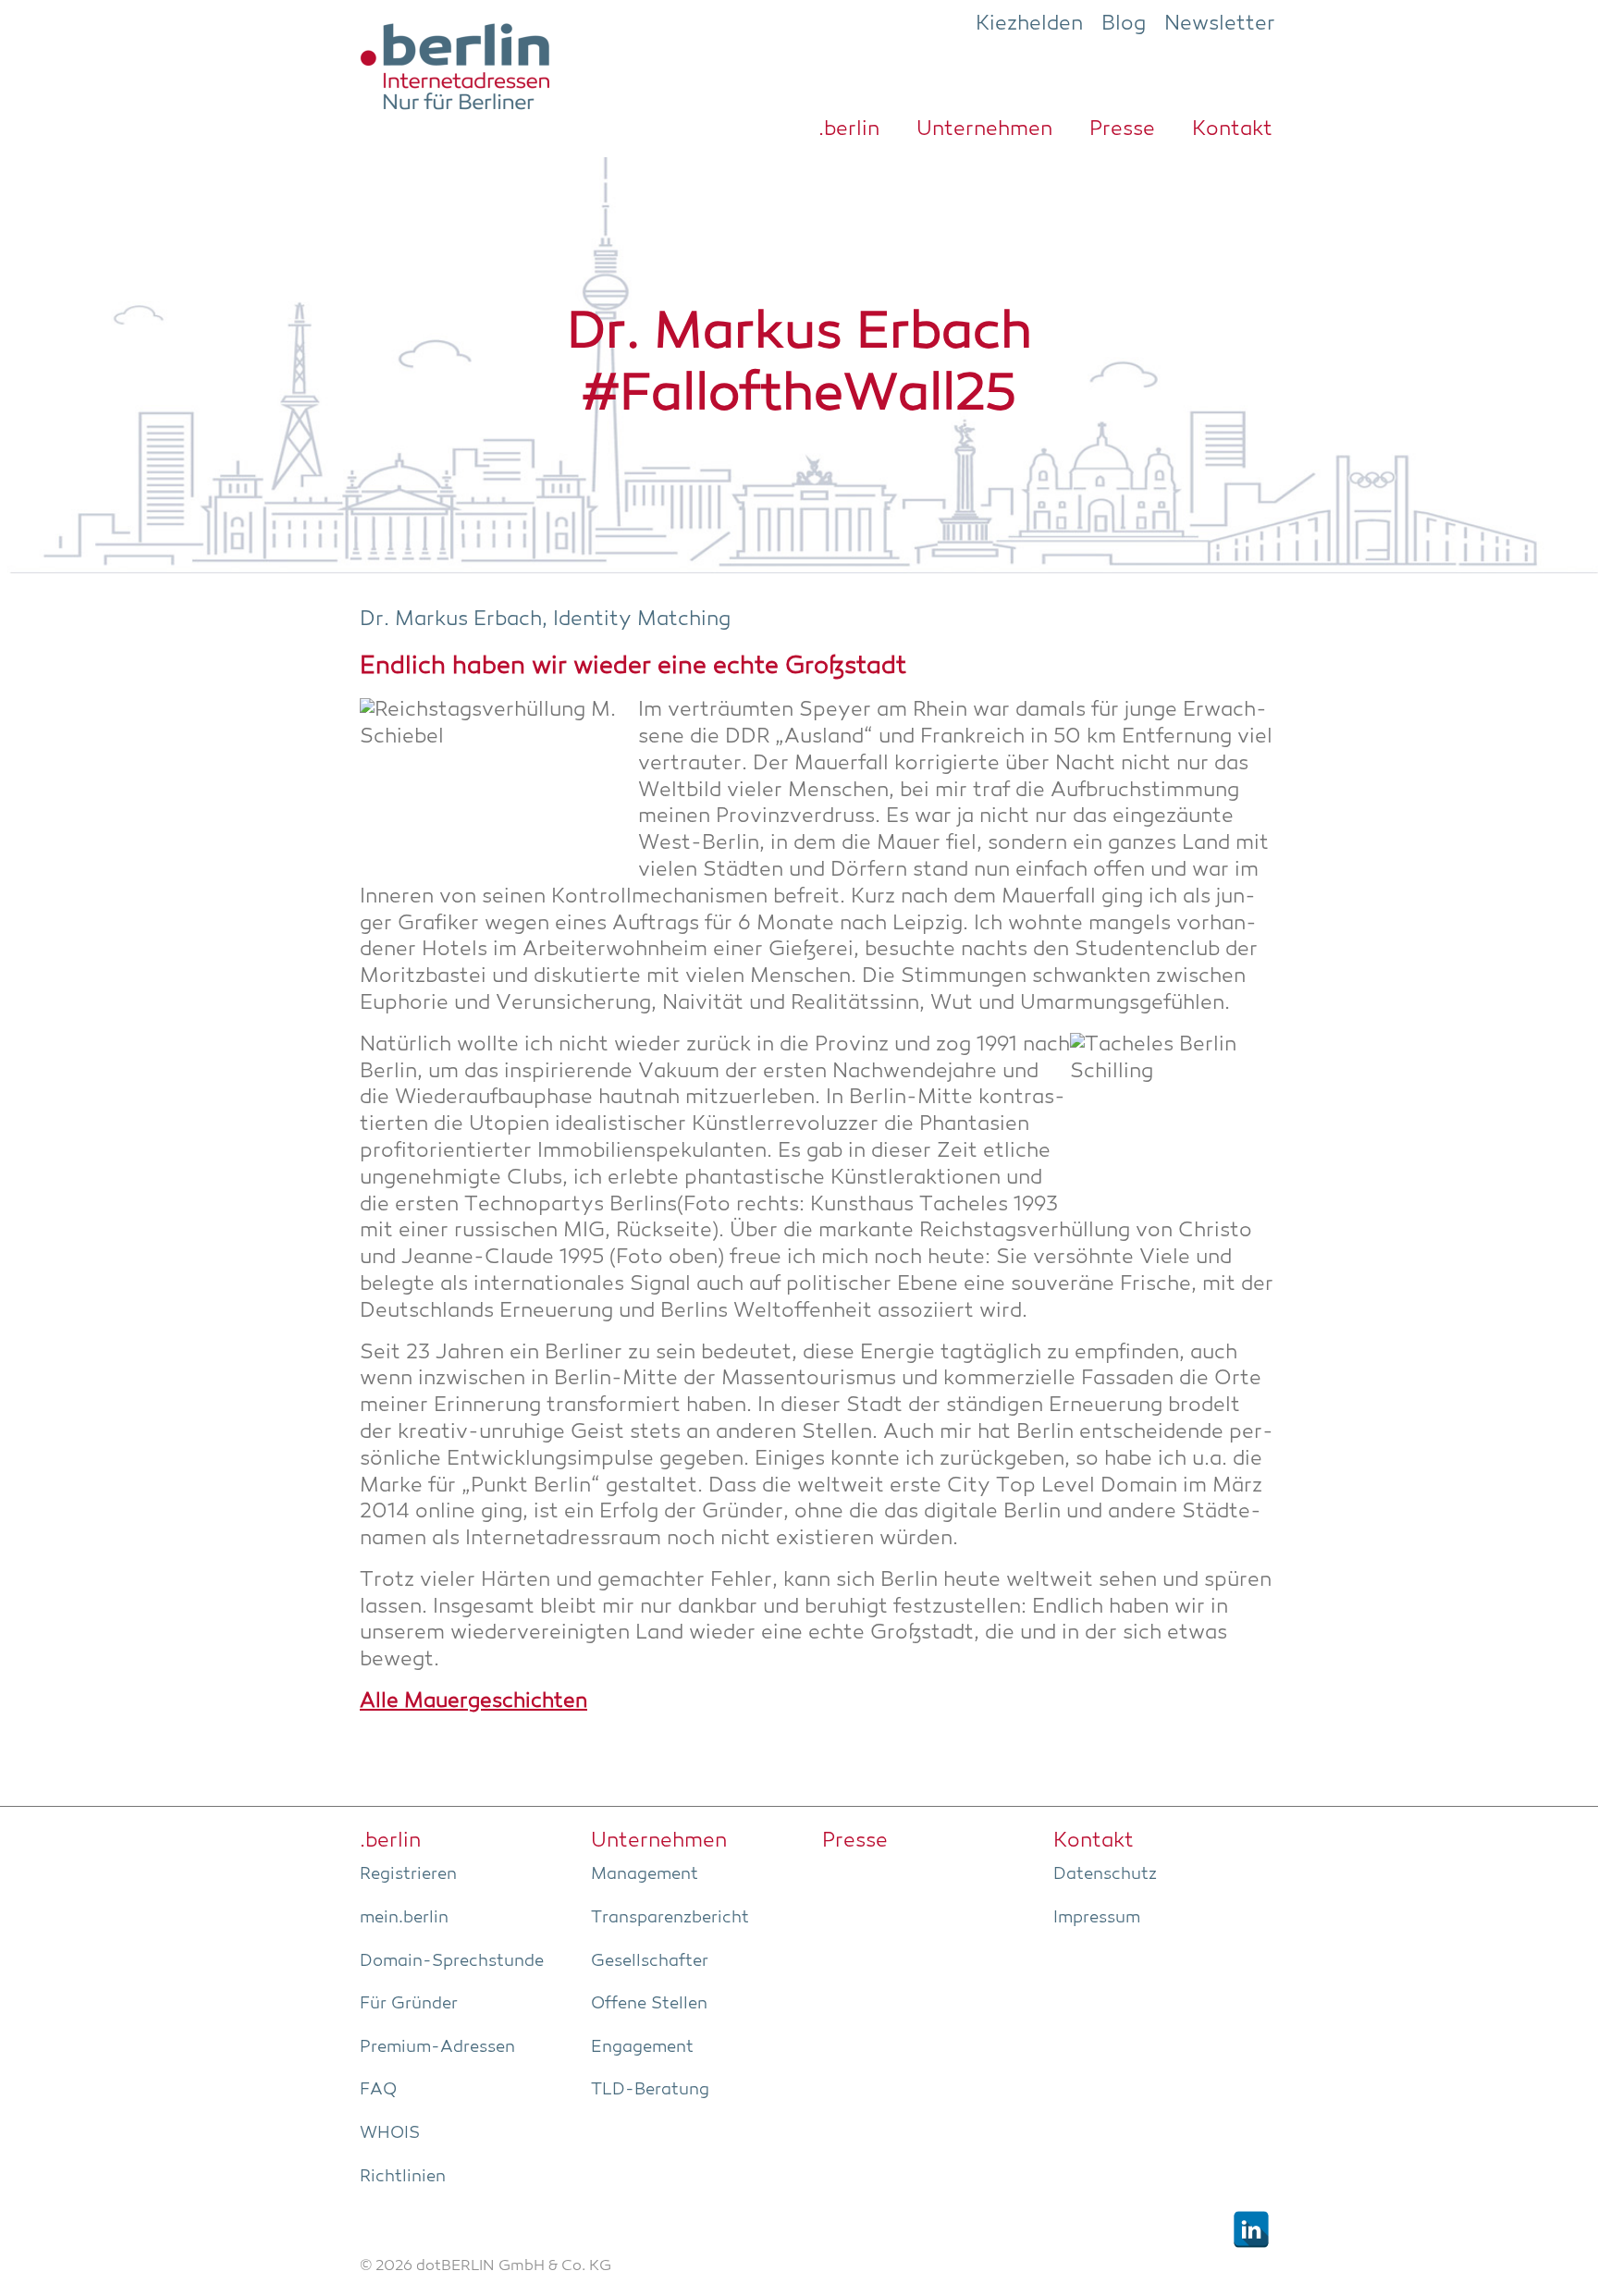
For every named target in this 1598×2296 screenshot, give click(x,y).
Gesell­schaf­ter (650, 1961)
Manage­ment (645, 1874)
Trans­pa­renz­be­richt (670, 1918)
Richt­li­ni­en (403, 2177)
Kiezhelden (1029, 24)
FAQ (378, 2090)
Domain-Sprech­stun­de (452, 1961)
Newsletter (1220, 24)
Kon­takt (1232, 129)
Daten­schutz (1105, 1874)
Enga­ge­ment (642, 2047)
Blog (1124, 24)
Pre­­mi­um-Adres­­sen (437, 2047)
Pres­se (1122, 129)
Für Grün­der (409, 2004)
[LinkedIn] (1251, 2229)
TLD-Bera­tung (650, 2090)
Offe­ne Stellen (649, 2004)
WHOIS (390, 2133)
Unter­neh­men (984, 129)
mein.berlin (404, 1918)
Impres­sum (1097, 1918)
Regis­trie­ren (408, 1874)
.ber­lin (849, 129)
